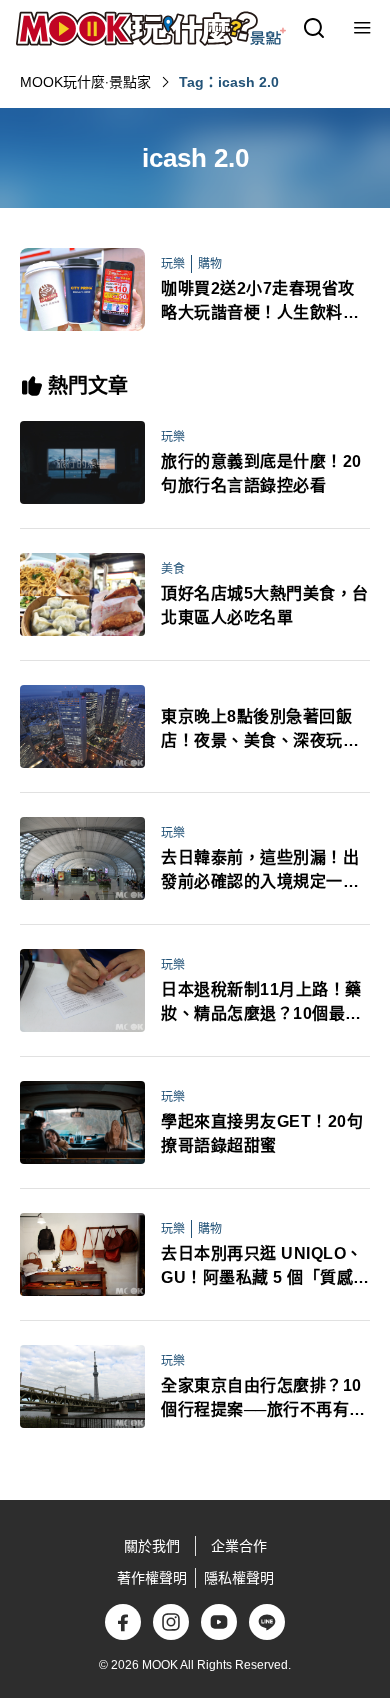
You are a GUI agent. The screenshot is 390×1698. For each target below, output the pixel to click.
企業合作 (239, 1546)
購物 (210, 264)
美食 (173, 569)
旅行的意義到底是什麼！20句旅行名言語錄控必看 (261, 473)
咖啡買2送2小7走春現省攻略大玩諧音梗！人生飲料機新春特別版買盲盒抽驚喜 (260, 302)
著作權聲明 (152, 1578)
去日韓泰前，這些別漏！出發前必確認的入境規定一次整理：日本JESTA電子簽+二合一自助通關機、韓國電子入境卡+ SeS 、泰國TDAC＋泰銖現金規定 (265, 871)
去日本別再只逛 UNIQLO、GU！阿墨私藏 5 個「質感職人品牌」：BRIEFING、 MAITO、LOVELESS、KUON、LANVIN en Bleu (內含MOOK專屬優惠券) (265, 1267)
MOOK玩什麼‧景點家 (85, 82)
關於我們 (152, 1546)
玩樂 (173, 264)
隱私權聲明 (239, 1578)
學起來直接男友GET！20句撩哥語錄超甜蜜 (262, 1133)
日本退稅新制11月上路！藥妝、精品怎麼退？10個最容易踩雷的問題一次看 (261, 1003)
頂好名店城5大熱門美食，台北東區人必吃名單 (265, 605)
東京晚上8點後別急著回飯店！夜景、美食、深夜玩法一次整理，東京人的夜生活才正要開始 (260, 730)
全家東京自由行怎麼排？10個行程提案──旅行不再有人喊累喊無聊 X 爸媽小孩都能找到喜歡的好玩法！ (263, 1399)
